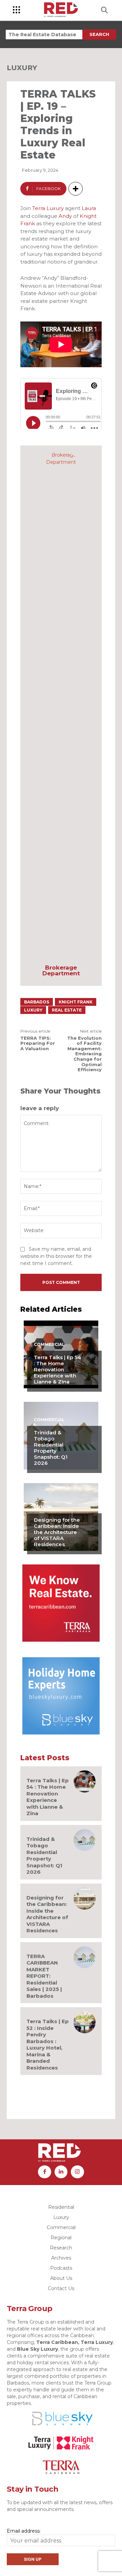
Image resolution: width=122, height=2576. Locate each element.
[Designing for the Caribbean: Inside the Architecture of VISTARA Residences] (85, 1899)
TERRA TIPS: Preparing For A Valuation (38, 1043)
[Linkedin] (61, 2172)
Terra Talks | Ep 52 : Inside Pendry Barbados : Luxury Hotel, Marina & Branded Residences (48, 2044)
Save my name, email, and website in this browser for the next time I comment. (56, 1256)
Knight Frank (76, 1002)
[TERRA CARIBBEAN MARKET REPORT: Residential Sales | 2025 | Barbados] (85, 1957)
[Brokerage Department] (61, 706)
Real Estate (67, 1010)
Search (99, 34)
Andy (65, 216)
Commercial (49, 1345)
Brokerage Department (61, 971)
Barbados (37, 1002)
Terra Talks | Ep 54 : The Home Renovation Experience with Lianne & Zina (57, 1369)
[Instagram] (77, 2172)
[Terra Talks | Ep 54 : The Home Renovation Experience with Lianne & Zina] (85, 1781)
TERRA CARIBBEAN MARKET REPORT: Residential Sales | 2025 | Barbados (44, 1976)
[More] (76, 189)
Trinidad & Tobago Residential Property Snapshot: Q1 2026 (51, 1448)
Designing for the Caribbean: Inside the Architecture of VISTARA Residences (57, 1532)
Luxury (22, 68)
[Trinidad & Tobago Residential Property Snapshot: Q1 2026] (85, 1840)
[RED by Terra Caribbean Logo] (61, 10)
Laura (89, 208)
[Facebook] (44, 2172)
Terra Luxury (48, 208)
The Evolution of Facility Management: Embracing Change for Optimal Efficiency (84, 1054)
